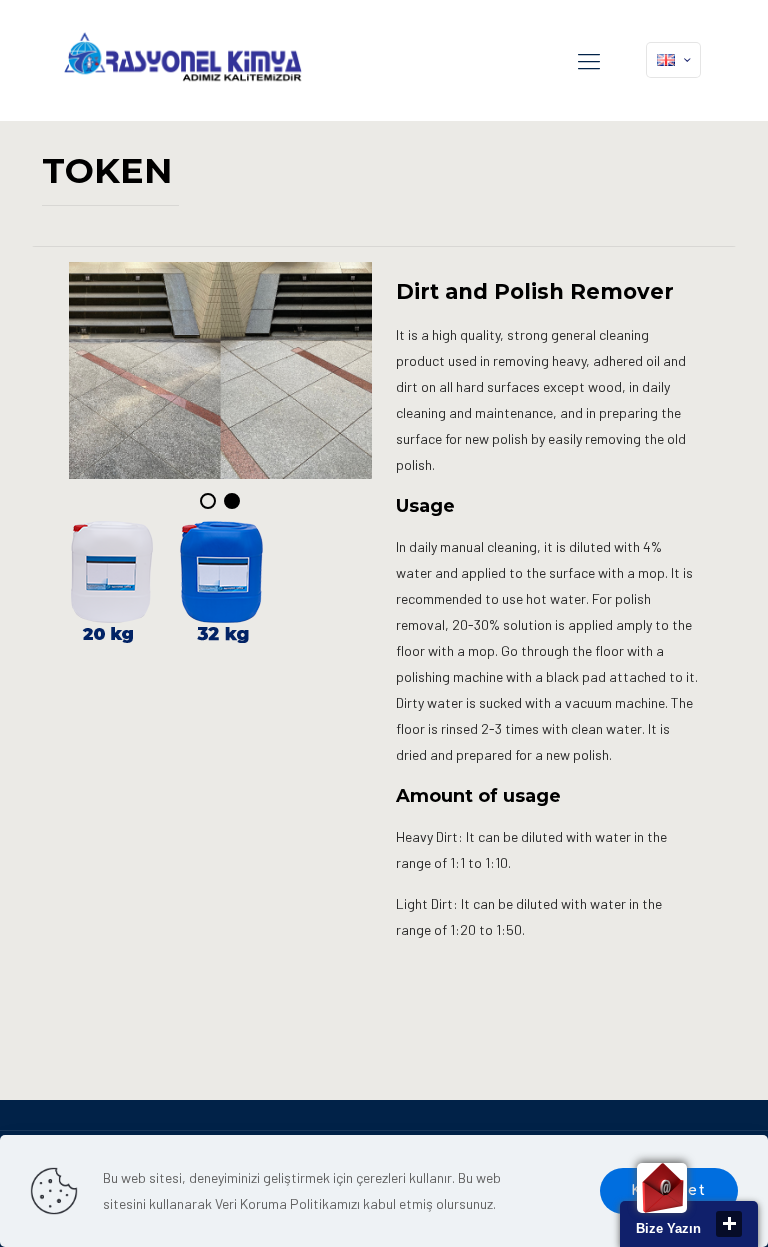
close (729, 1224)
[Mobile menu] (589, 60)
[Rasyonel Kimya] (182, 60)
